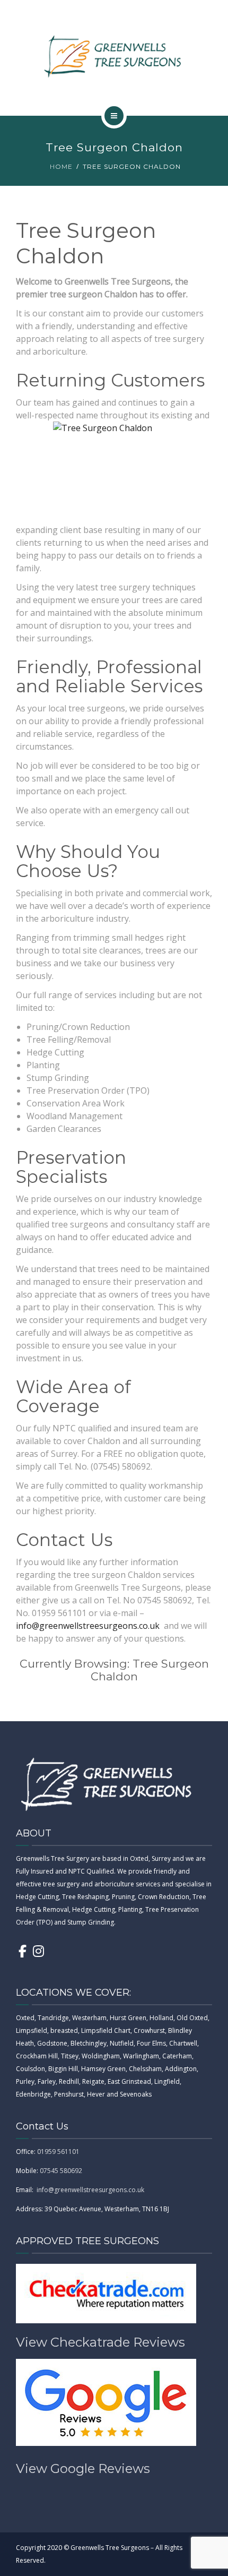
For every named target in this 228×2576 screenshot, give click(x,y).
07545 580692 (61, 2171)
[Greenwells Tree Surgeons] (114, 56)
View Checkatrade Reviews (100, 2342)
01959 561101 (58, 2152)
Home (61, 166)
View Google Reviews (83, 2468)
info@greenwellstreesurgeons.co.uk (88, 1626)
